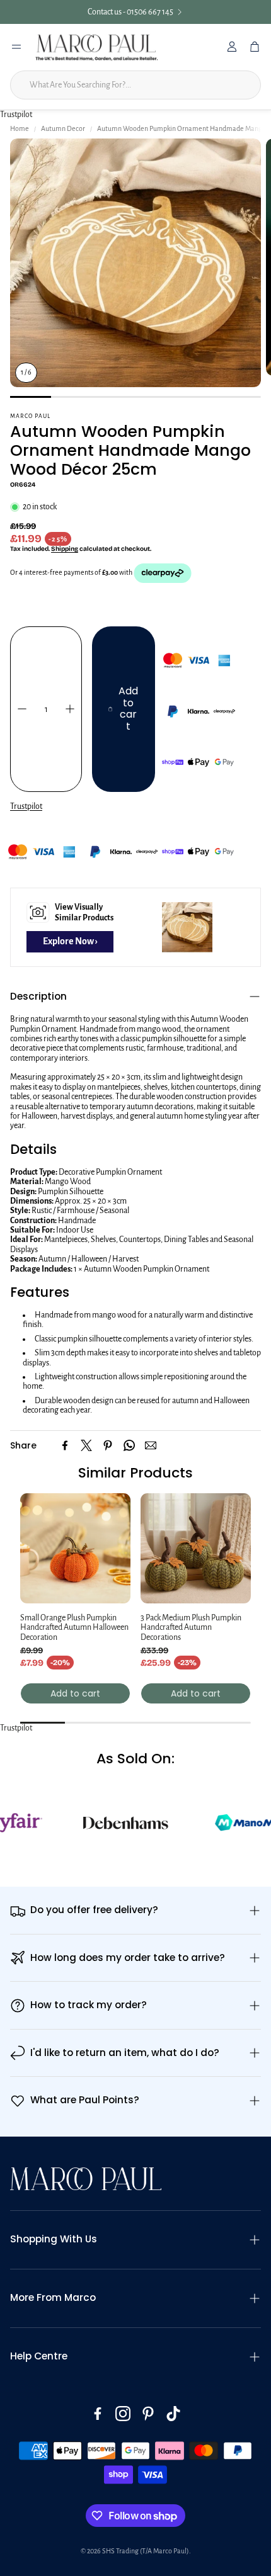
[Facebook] (65, 1445)
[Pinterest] (108, 1445)
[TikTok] (173, 2414)
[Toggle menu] (16, 47)
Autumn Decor (63, 128)
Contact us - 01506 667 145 (130, 12)
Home (20, 128)
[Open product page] (75, 1548)
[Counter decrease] (22, 709)
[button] (135, 997)
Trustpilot (16, 115)
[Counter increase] (70, 709)
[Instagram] (123, 2414)
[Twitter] (86, 1445)
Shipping (65, 549)
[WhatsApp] (129, 1445)
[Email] (151, 1445)
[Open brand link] (102, 1822)
